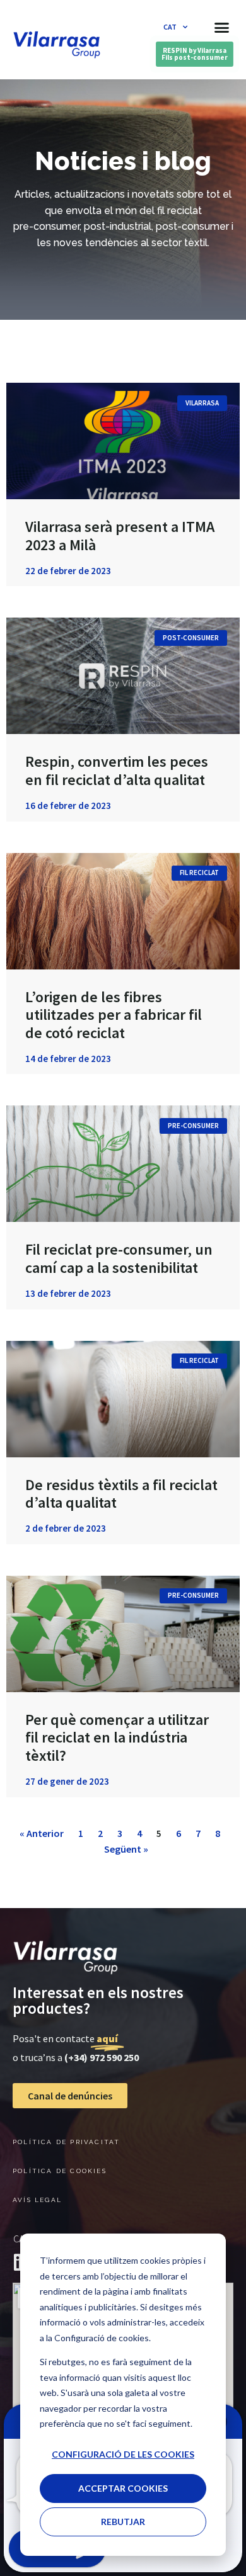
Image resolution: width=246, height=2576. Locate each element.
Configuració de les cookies (123, 2454)
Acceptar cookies (123, 2488)
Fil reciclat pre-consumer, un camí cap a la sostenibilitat (119, 1258)
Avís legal (37, 2200)
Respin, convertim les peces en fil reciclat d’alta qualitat (117, 771)
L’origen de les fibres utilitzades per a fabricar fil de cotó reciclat (114, 1015)
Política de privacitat (66, 2142)
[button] (222, 27)
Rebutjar (123, 2522)
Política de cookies (60, 2171)
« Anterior (42, 1833)
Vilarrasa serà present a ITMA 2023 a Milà (120, 536)
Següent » (126, 1849)
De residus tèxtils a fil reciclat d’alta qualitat (121, 1494)
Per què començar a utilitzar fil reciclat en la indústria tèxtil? (117, 1738)
